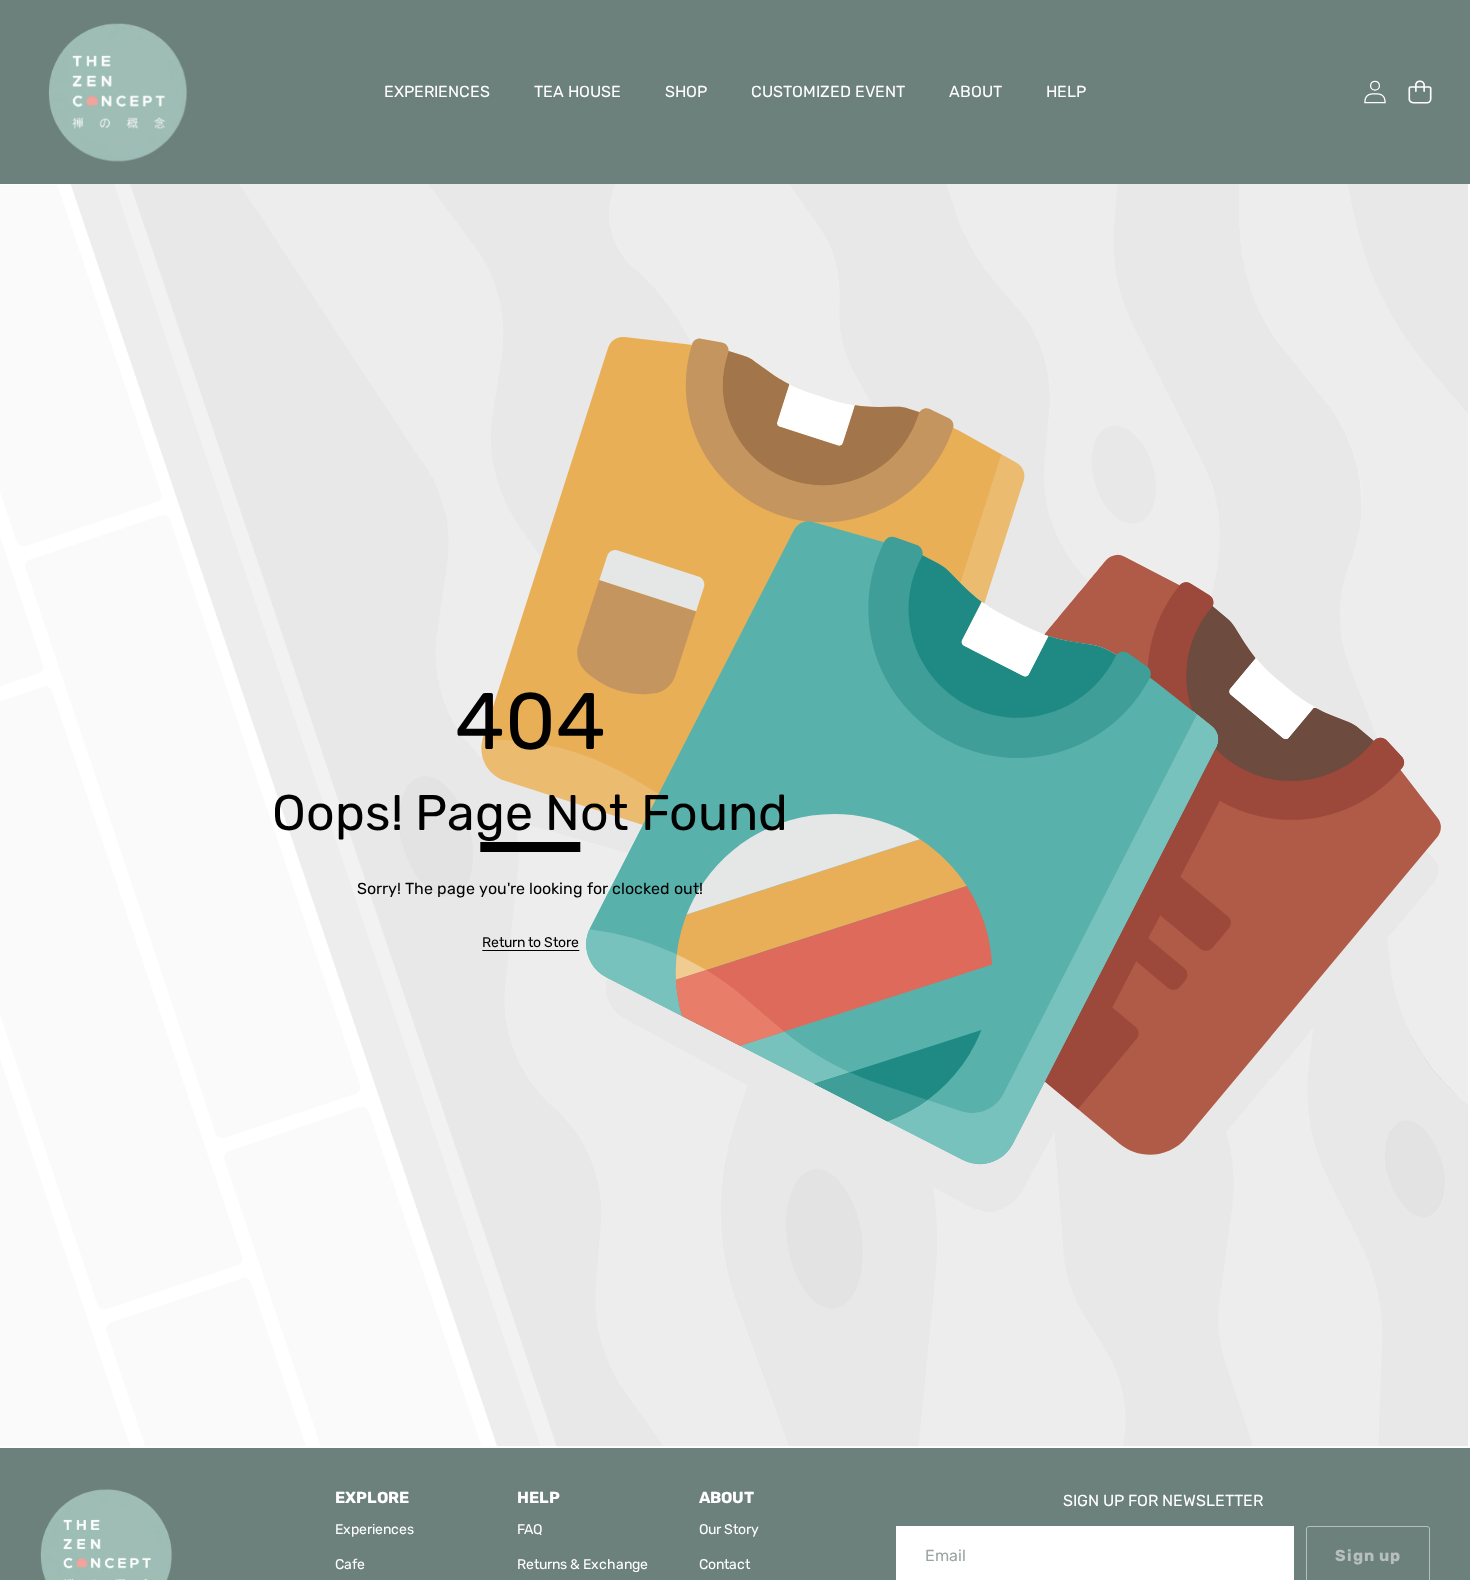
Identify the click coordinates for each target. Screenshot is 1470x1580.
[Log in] (1374, 92)
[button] (1419, 92)
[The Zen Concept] (118, 92)
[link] (530, 943)
